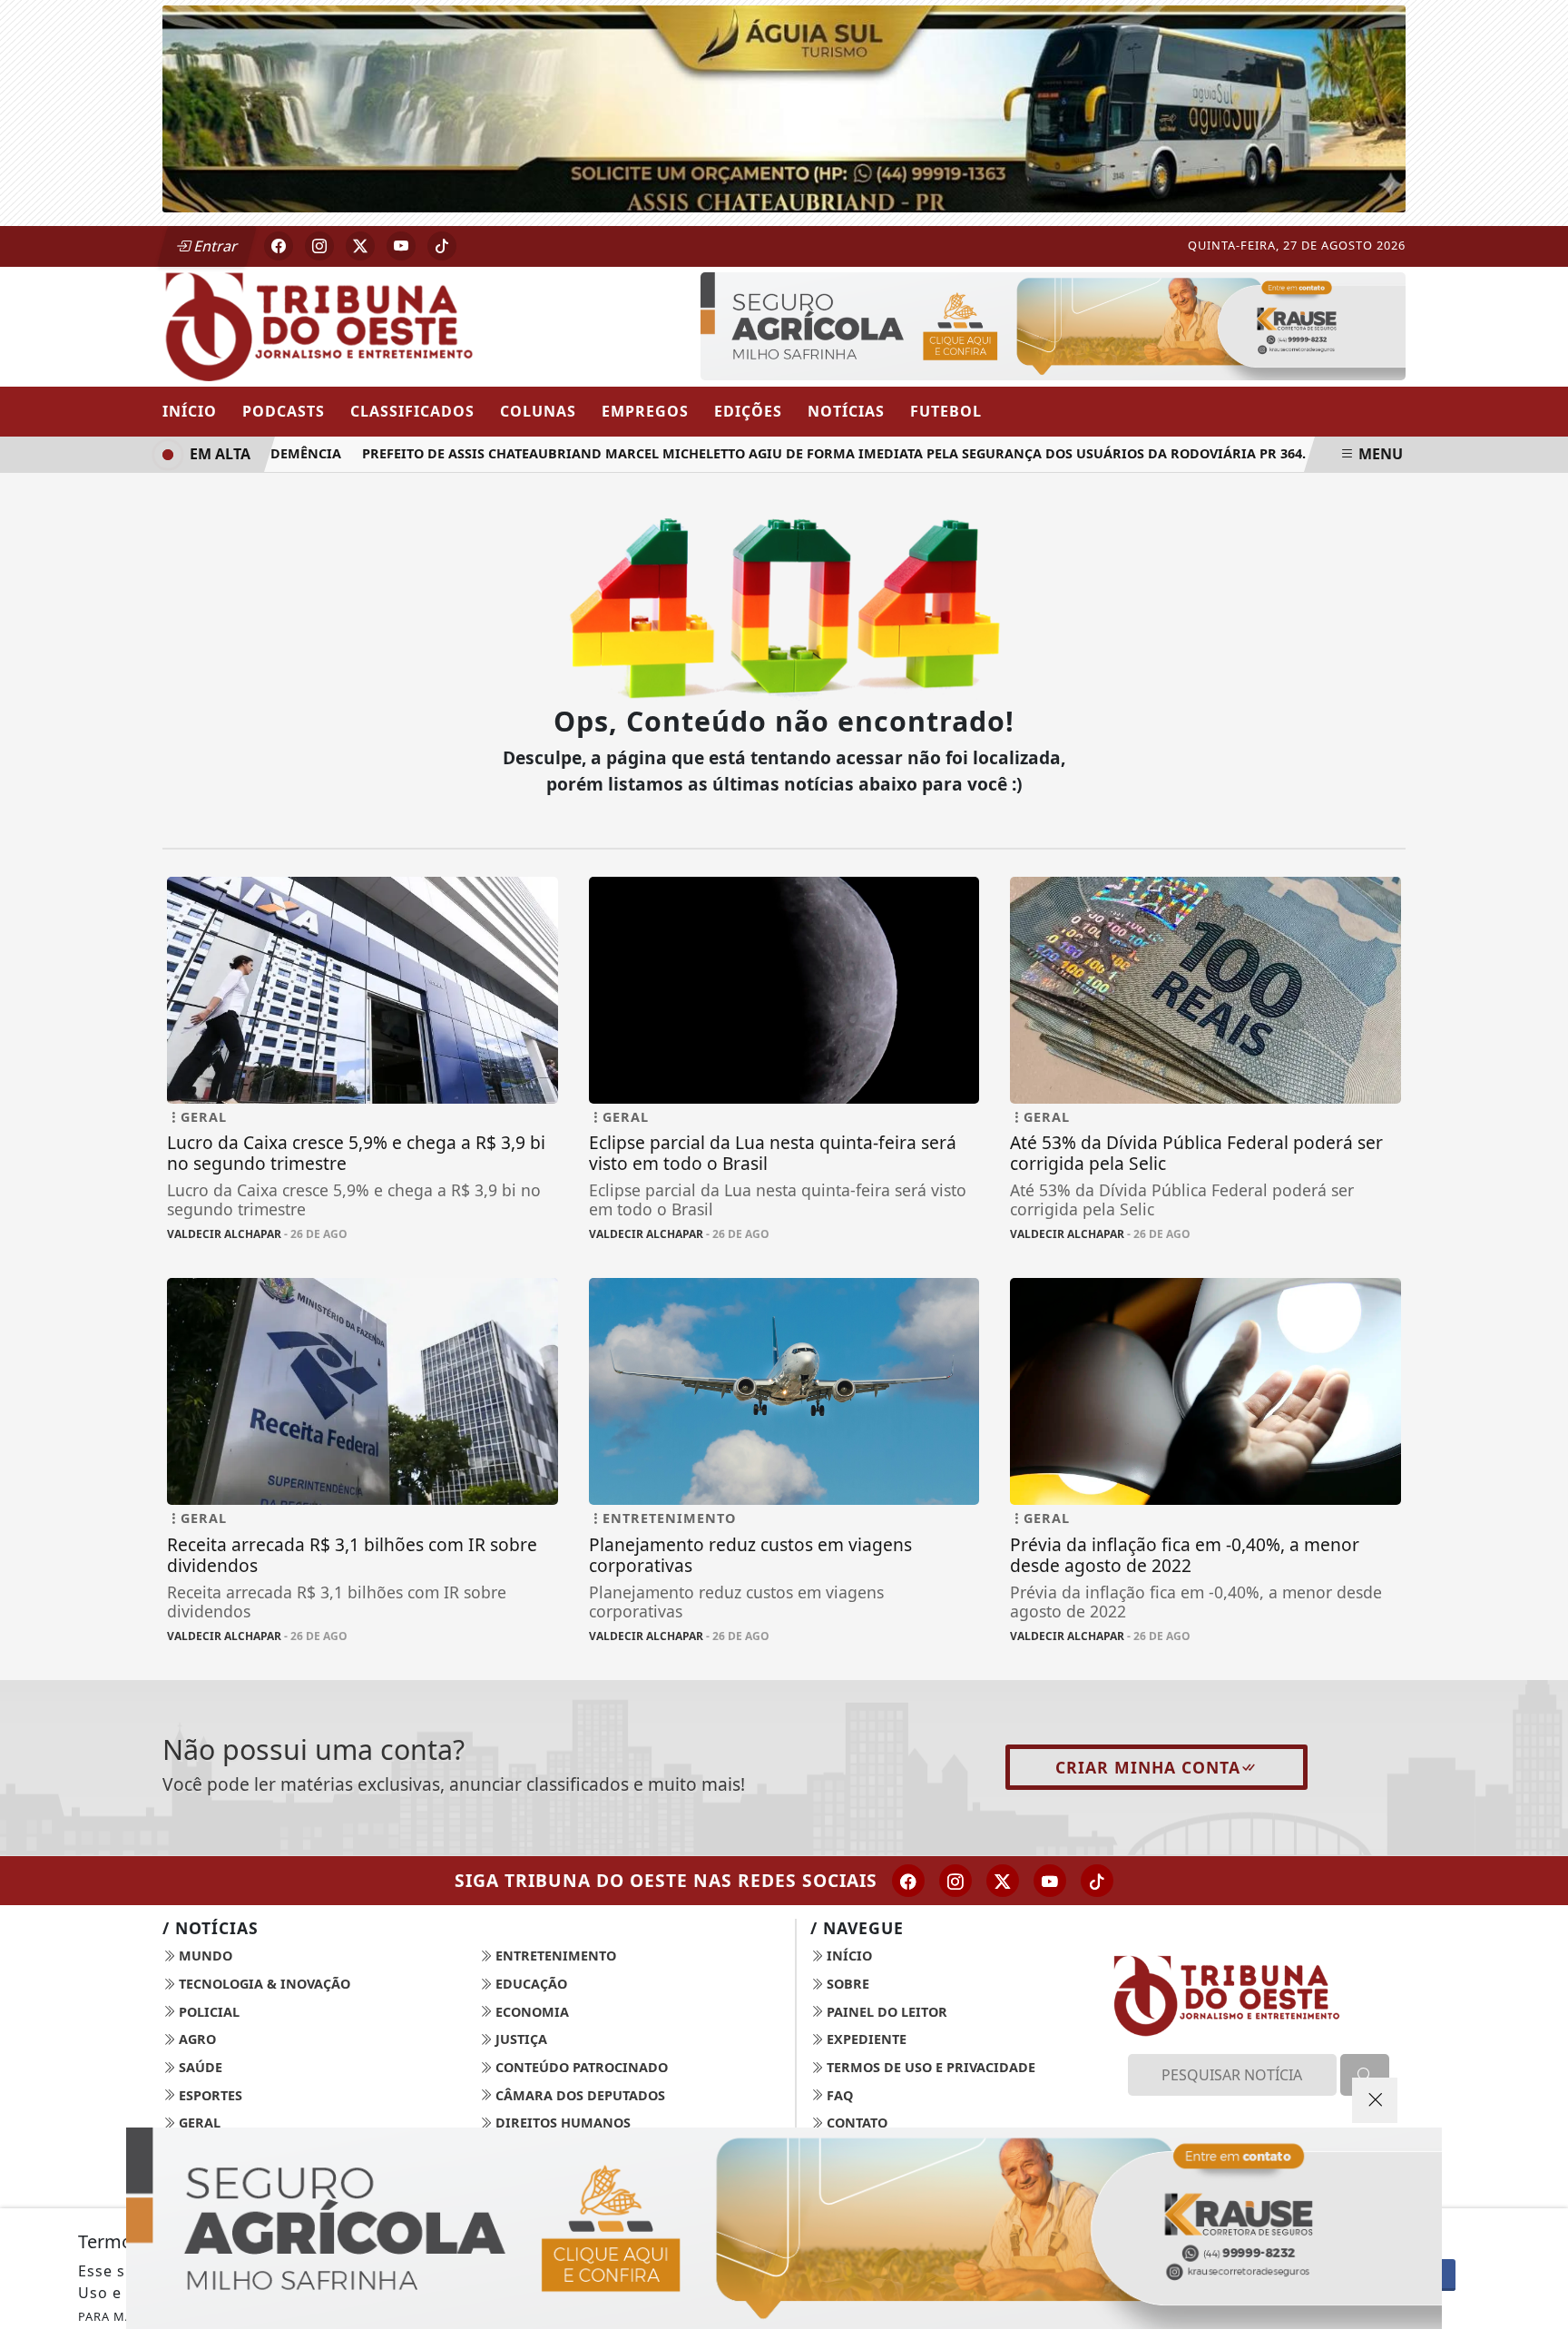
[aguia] (784, 107)
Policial (207, 2012)
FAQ (838, 2095)
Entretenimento (554, 1956)
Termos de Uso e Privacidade (929, 2067)
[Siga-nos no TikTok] (1097, 1881)
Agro (196, 2039)
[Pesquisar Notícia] (1365, 2075)
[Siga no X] (360, 246)
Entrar (214, 246)
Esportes (209, 2095)
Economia (530, 2012)
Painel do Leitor (885, 2012)
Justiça (519, 2039)
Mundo (204, 1956)
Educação (529, 1984)
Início (190, 411)
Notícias (846, 411)
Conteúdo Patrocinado (580, 2067)
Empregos (645, 411)
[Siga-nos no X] (1003, 1881)
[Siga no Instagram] (319, 246)
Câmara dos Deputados (578, 2095)
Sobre (846, 1984)
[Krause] (1053, 324)
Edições (748, 411)
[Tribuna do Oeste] (363, 325)
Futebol (946, 411)
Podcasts (284, 411)
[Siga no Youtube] (401, 246)
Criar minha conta (1148, 1767)
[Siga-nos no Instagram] (955, 1881)
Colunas (538, 411)
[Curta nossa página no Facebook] (908, 1881)
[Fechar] (1375, 2100)
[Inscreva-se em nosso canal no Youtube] (1050, 1881)
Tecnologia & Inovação (263, 1984)
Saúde (199, 2067)
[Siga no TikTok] (442, 246)
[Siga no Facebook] (279, 246)
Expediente (865, 2039)
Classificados (412, 411)
